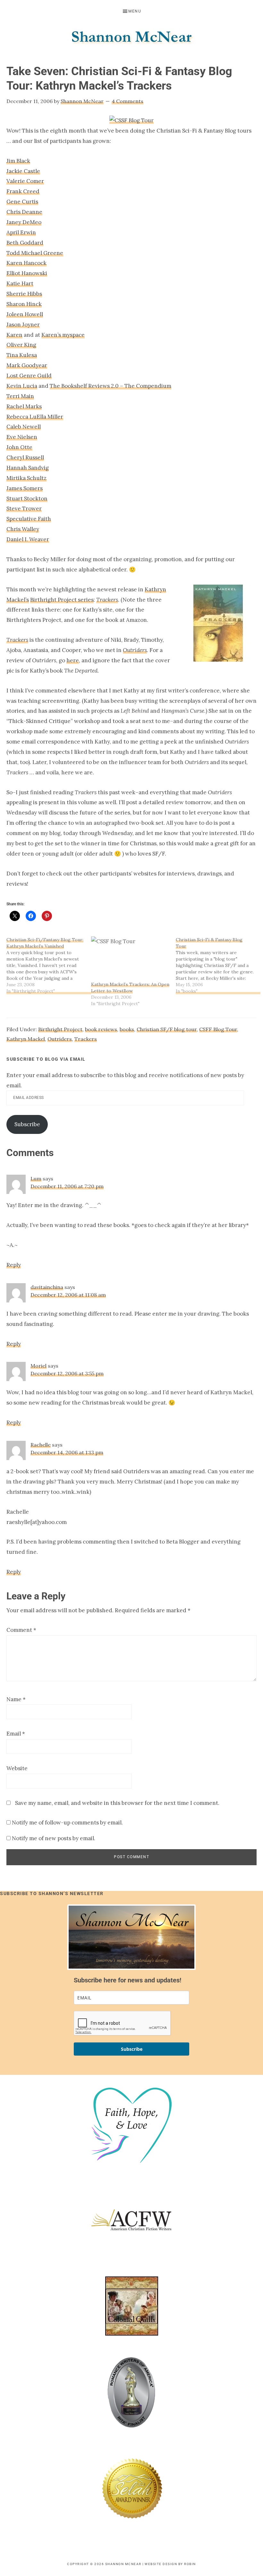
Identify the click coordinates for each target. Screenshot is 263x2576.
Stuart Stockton (27, 499)
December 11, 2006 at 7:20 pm (67, 1186)
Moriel (38, 1366)
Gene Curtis (22, 202)
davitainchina (47, 1287)
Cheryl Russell (25, 457)
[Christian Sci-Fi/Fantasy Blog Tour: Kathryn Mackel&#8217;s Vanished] (49, 965)
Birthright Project (60, 1029)
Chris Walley (23, 529)
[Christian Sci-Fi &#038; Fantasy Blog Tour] (218, 965)
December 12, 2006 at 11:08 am (68, 1295)
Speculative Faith (29, 519)
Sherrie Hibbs (24, 294)
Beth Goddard (25, 243)
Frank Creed (23, 191)
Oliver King (21, 345)
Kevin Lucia (22, 386)
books (127, 1029)
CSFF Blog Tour (218, 1029)
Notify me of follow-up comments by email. (67, 1823)
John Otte (19, 447)
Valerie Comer (25, 181)
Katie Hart (20, 283)
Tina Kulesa (22, 355)
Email (16, 1734)
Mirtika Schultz (26, 478)
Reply (14, 1265)
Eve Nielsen (22, 437)
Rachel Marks (24, 406)
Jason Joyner (23, 325)
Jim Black (18, 161)
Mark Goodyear (27, 365)
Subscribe (27, 1124)
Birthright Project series (62, 600)
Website (17, 1768)
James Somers (25, 488)
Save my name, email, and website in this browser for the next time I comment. (117, 1803)
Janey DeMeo (24, 222)
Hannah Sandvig (28, 468)
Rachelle (41, 1445)
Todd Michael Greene (35, 253)
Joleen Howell (25, 314)
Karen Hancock (26, 263)
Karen (14, 335)
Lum (36, 1179)
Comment (21, 1630)
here (73, 660)
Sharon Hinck (24, 304)
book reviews (101, 1029)
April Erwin (21, 232)
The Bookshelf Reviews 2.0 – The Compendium (110, 386)
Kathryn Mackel (26, 1039)
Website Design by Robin (170, 2564)
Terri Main (20, 396)
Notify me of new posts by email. (54, 1838)
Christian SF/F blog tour (167, 1029)
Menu (135, 11)
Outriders (60, 1039)
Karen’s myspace (63, 335)
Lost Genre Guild (29, 376)
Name (16, 1699)
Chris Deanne (24, 212)
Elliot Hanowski (27, 273)
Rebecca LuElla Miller (35, 417)
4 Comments (127, 101)
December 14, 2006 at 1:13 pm (67, 1452)
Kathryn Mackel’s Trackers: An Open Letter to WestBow (130, 988)
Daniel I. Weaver (28, 539)
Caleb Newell (24, 427)
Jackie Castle (23, 171)
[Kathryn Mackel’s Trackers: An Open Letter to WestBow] (130, 959)
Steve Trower (24, 509)
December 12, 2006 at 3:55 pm (67, 1373)
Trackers (86, 1039)
